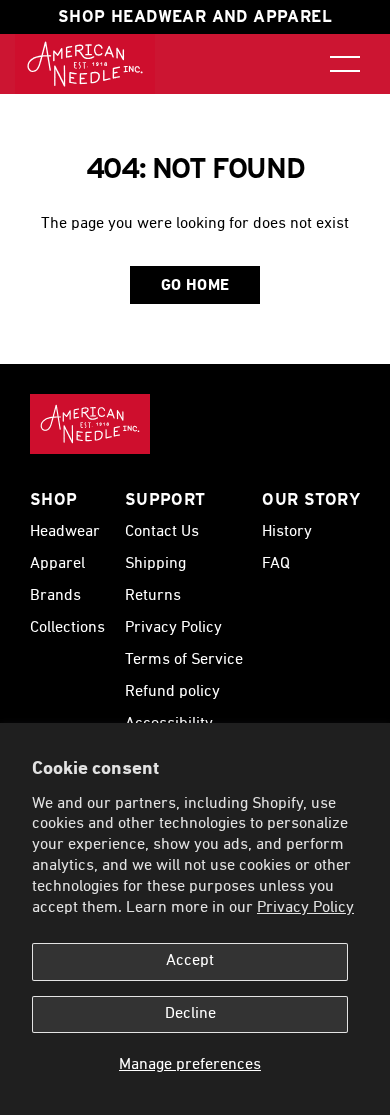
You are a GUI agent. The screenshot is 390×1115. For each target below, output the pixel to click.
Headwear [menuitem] (65, 532)
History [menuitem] (287, 532)
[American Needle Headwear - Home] (90, 424)
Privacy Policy (305, 908)
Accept (190, 961)
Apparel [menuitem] (57, 564)
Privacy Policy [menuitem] (173, 628)
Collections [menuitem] (67, 628)
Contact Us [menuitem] (162, 532)
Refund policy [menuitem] (172, 692)
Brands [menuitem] (55, 596)
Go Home (195, 286)
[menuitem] (85, 64)
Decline (190, 1014)
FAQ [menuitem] (276, 564)
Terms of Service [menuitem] (184, 660)
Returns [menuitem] (153, 596)
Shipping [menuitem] (155, 564)
